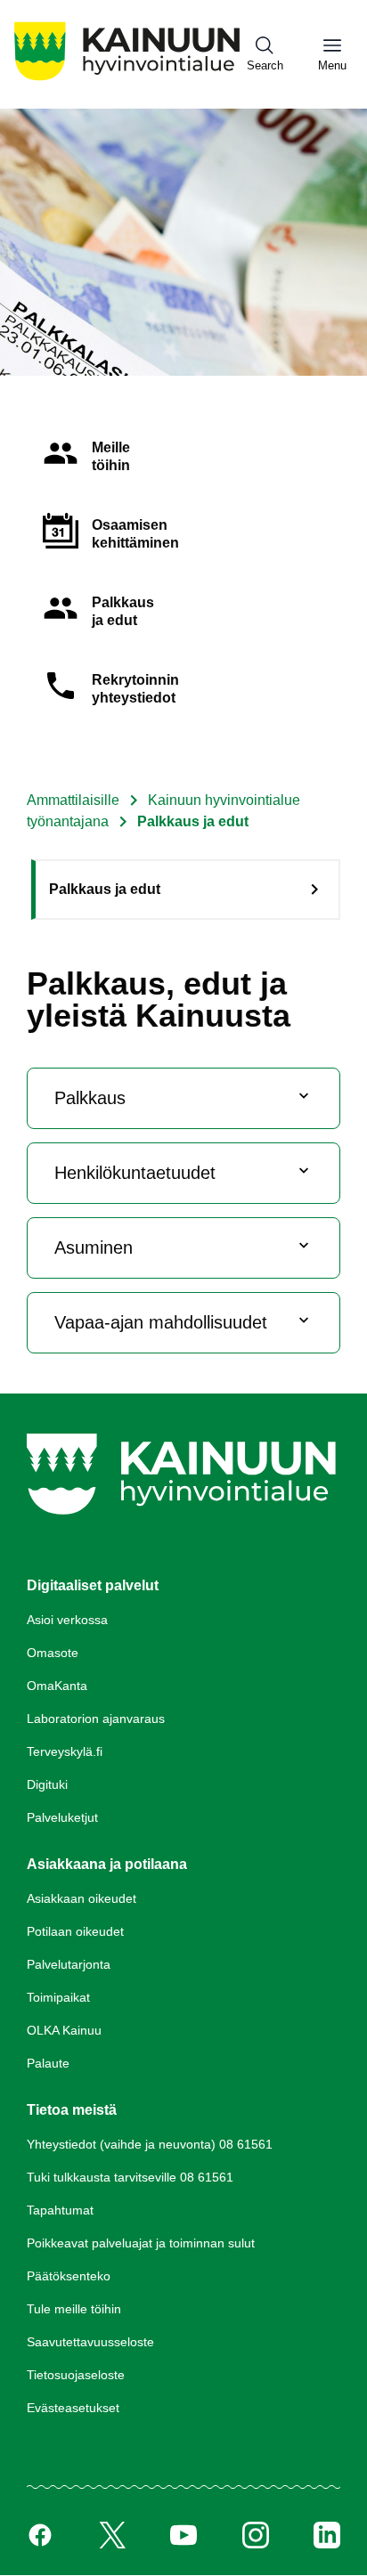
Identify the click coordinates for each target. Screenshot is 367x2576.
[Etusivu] (127, 80)
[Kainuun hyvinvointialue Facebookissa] (40, 2535)
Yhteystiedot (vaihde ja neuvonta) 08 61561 (150, 2144)
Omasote (53, 1653)
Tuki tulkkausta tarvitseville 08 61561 (130, 2177)
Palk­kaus (90, 1098)
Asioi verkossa (67, 1620)
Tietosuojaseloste (76, 2375)
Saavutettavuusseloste (90, 2342)
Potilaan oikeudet (75, 1931)
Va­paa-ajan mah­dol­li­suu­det (161, 1322)
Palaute (48, 2063)
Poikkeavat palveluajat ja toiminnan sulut (141, 2243)
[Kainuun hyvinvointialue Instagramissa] (256, 2535)
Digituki (47, 1784)
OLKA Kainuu (64, 2030)
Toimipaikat (58, 1997)
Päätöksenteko (69, 2276)
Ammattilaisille (73, 800)
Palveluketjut (62, 1817)
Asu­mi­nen (94, 1247)
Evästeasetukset (73, 2408)
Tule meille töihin (74, 2309)
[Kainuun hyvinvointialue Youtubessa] (183, 2535)
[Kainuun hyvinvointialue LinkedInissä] (327, 2535)
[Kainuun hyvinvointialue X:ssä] (112, 2535)
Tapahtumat (60, 2210)
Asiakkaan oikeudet (82, 1898)
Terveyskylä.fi (65, 1751)
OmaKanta (57, 1686)
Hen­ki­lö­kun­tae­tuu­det (135, 1173)
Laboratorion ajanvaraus (96, 1719)
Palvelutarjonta (69, 1964)
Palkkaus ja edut (105, 889)
